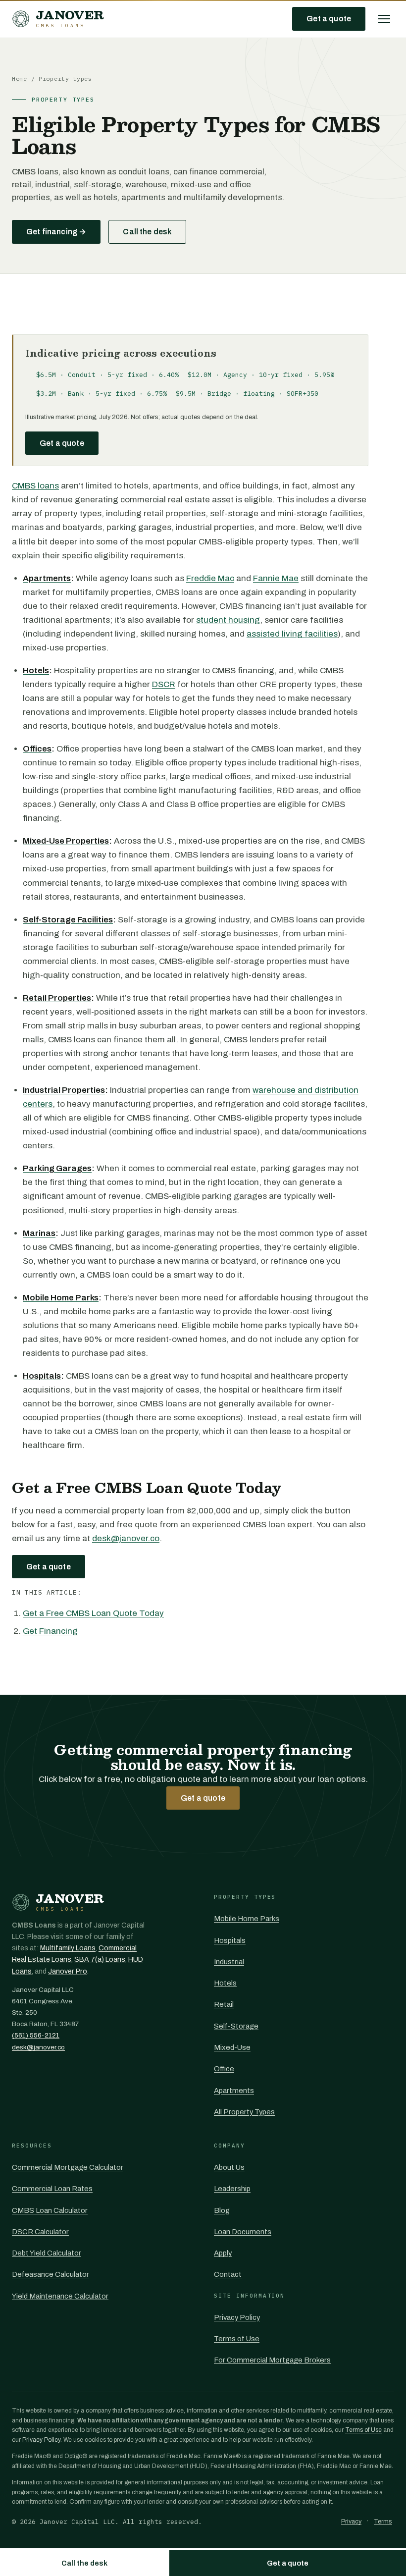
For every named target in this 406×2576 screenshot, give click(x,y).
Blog (222, 2210)
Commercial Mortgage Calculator (68, 2167)
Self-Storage (236, 2026)
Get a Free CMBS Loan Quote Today (93, 1613)
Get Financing (50, 1631)
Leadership (232, 2189)
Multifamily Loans (68, 1948)
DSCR (164, 684)
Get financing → (56, 232)
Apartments (234, 2091)
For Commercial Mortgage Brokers (272, 2360)
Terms (383, 2522)
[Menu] (384, 19)
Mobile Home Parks (247, 1919)
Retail (224, 2004)
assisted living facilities (292, 634)
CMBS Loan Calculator (50, 2210)
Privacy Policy (237, 2317)
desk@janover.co (126, 1538)
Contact (228, 2274)
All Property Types (244, 2112)
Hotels (225, 1983)
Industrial (229, 1962)
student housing (228, 620)
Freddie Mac (210, 578)
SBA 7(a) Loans (100, 1959)
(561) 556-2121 (36, 2035)
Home (20, 79)
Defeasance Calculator (51, 2274)
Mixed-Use (232, 2047)
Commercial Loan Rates (52, 2189)
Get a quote (329, 19)
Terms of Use (237, 2339)
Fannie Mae (276, 578)
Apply (223, 2253)
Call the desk (147, 232)
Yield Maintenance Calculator (60, 2296)
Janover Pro (68, 1971)
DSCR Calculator (40, 2232)
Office (224, 2069)
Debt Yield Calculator (47, 2253)
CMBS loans (35, 486)
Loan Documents (243, 2232)
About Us (229, 2167)
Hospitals (230, 1940)
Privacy (351, 2522)
